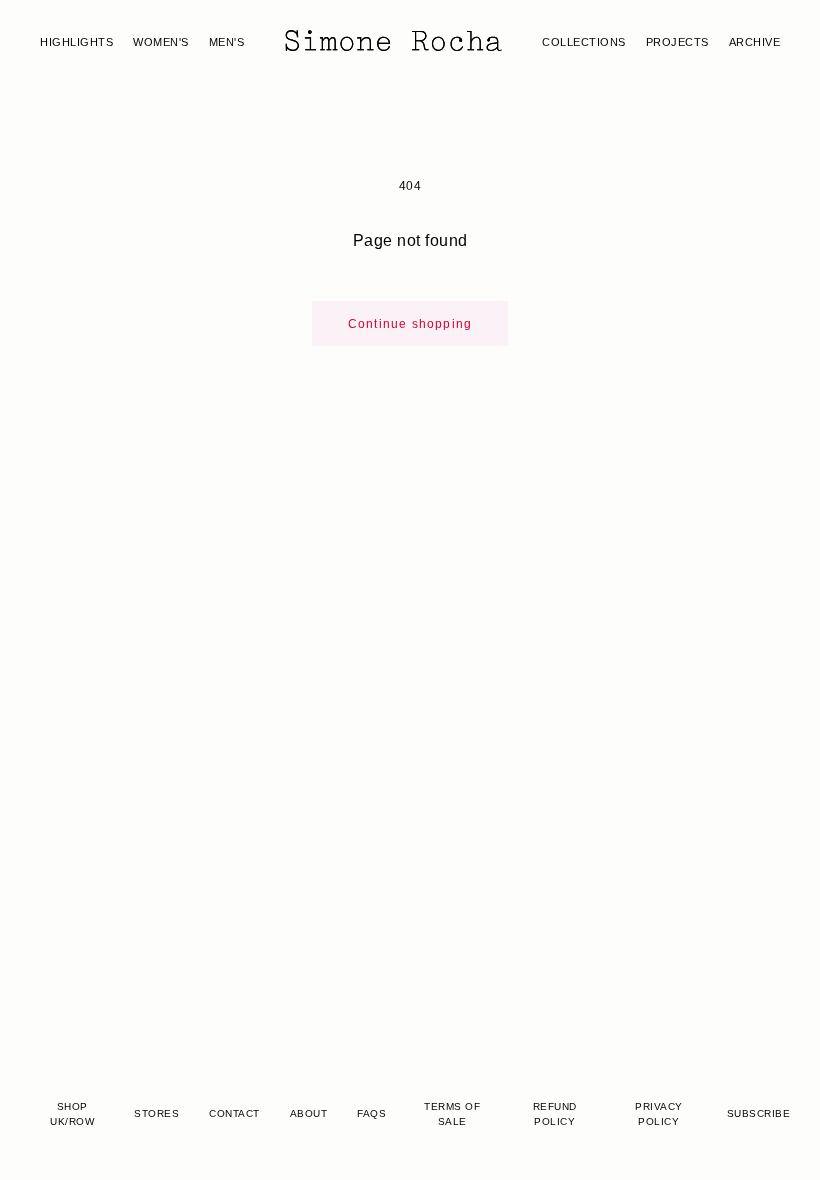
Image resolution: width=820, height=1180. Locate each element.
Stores (156, 1113)
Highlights (76, 42)
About (309, 1113)
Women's (161, 42)
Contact (234, 1113)
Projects (677, 42)
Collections (584, 42)
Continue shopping (410, 324)
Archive (755, 42)
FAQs (371, 1113)
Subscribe (759, 1113)
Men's (227, 42)
